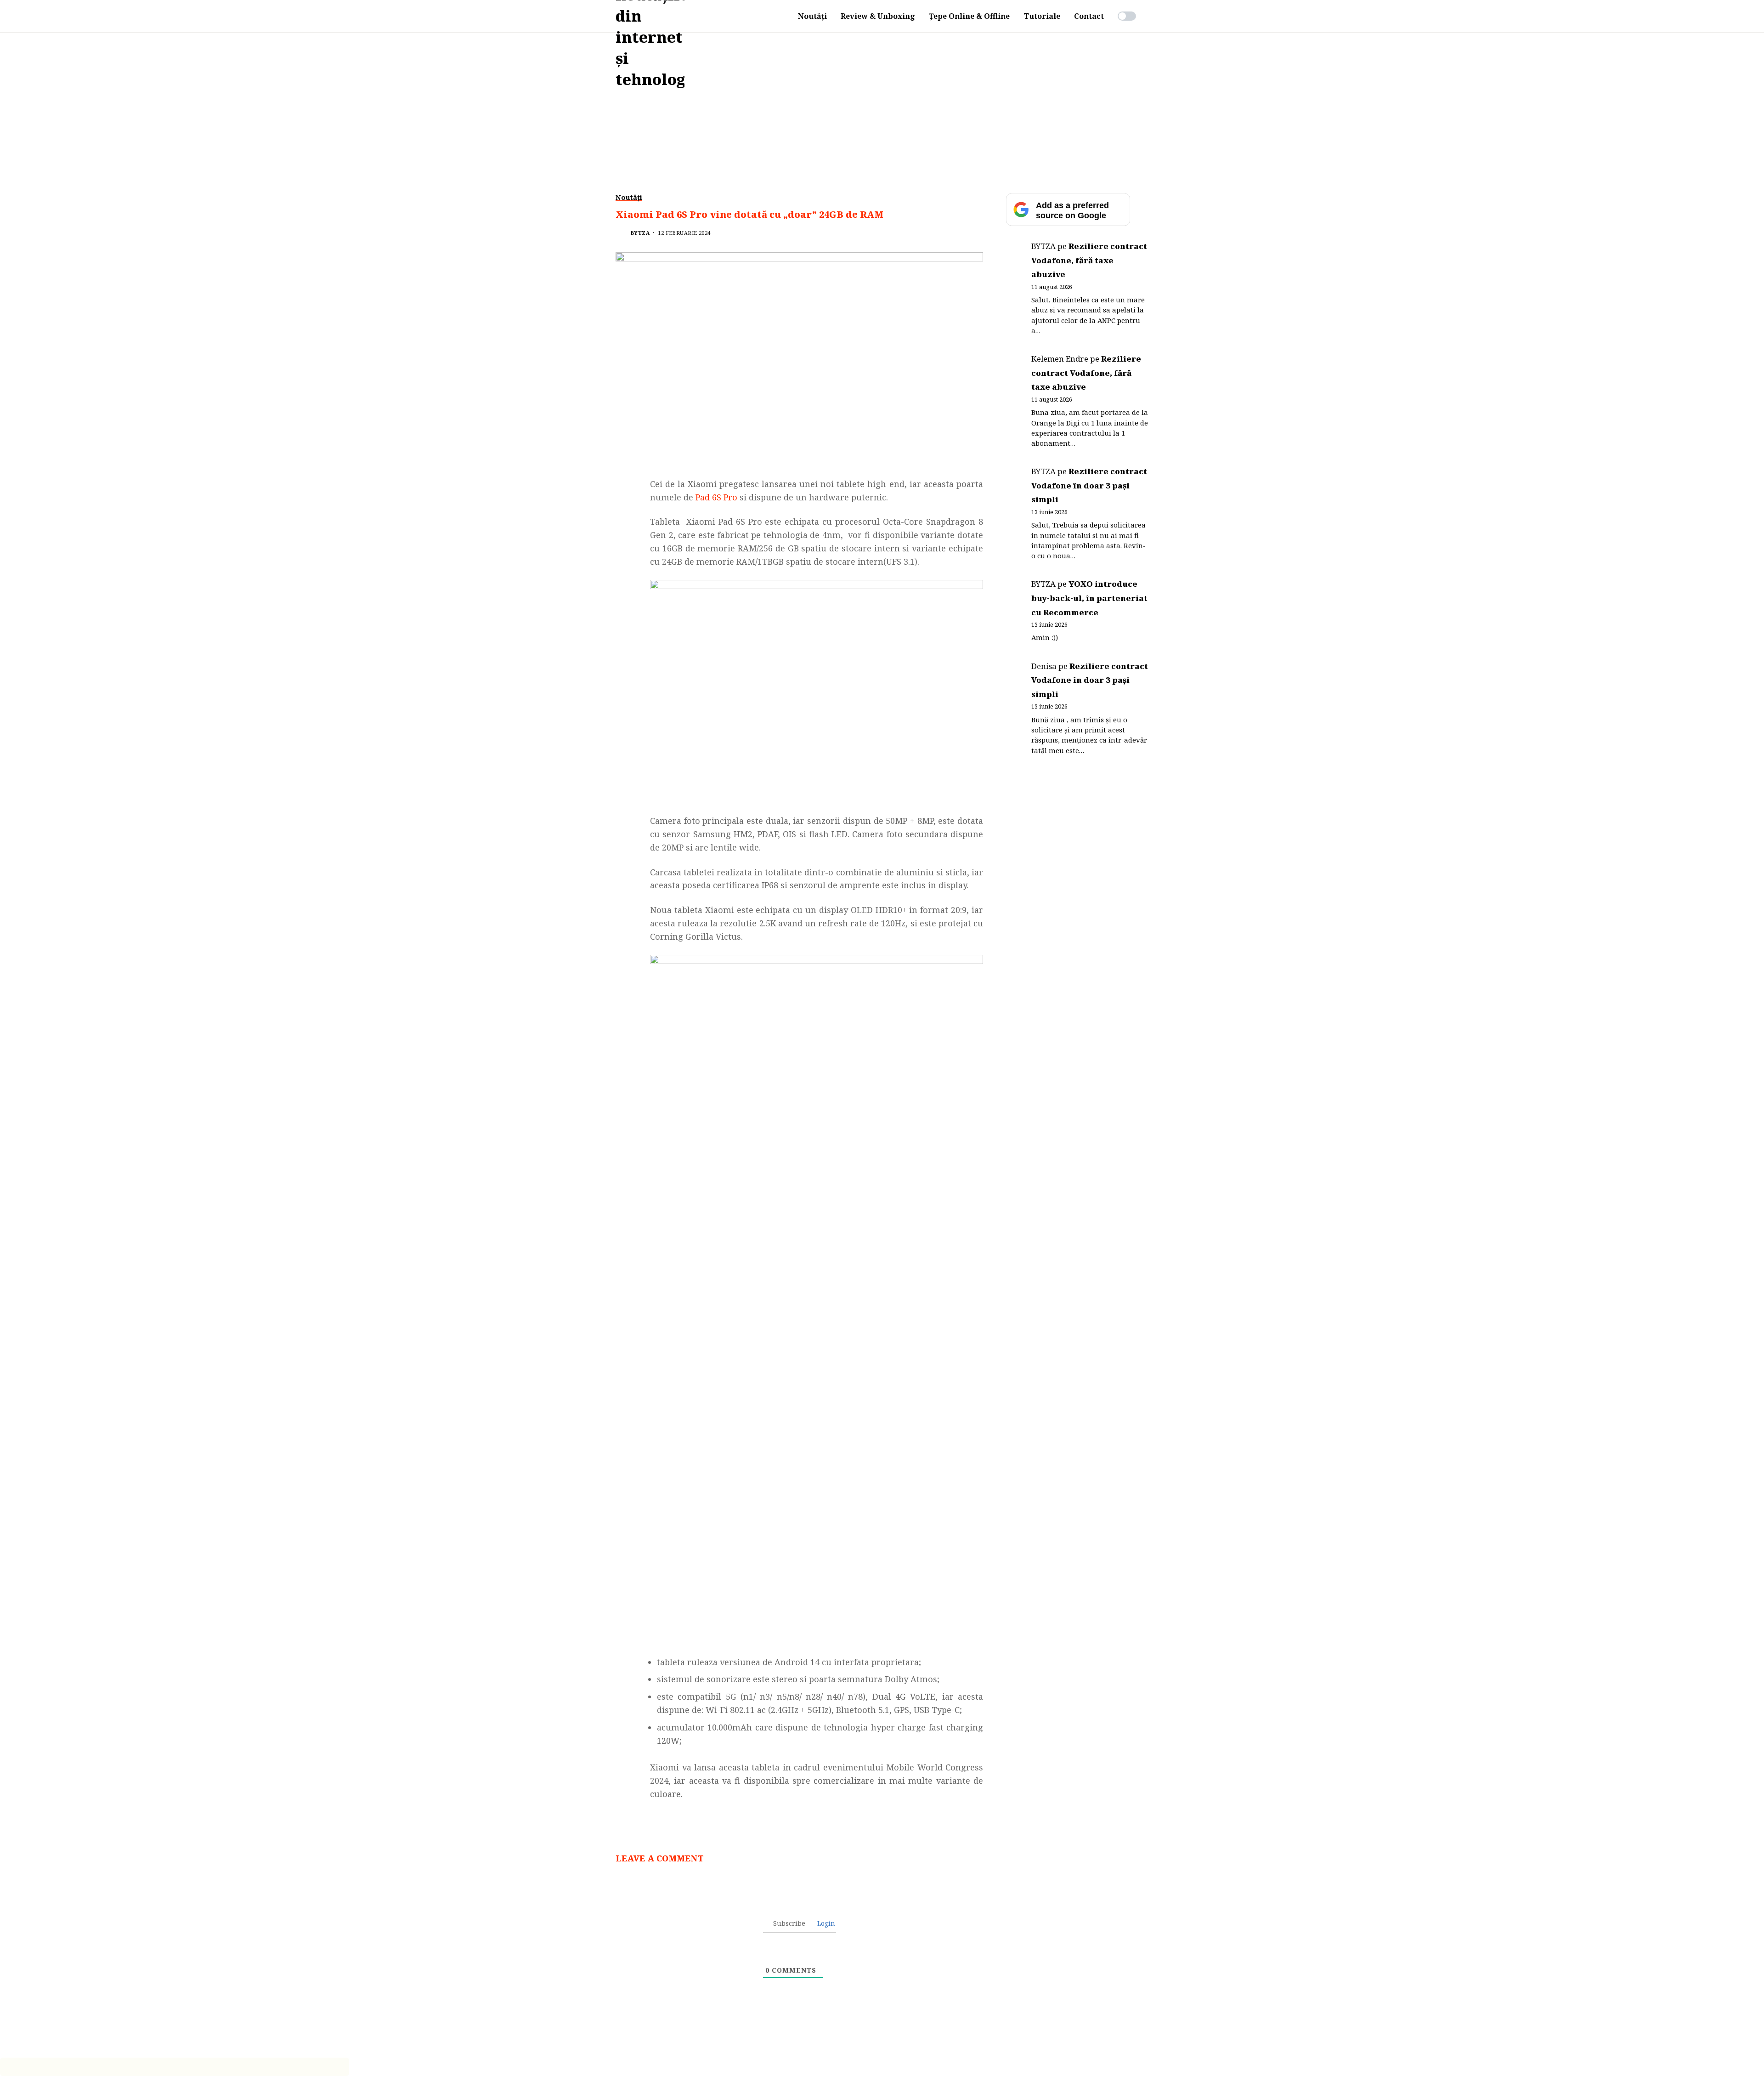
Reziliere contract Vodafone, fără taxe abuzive (1089, 260)
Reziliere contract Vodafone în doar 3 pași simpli (1089, 485)
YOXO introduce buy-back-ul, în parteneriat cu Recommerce (1089, 598)
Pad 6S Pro (716, 497)
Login (825, 1923)
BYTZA (640, 233)
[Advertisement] (882, 102)
